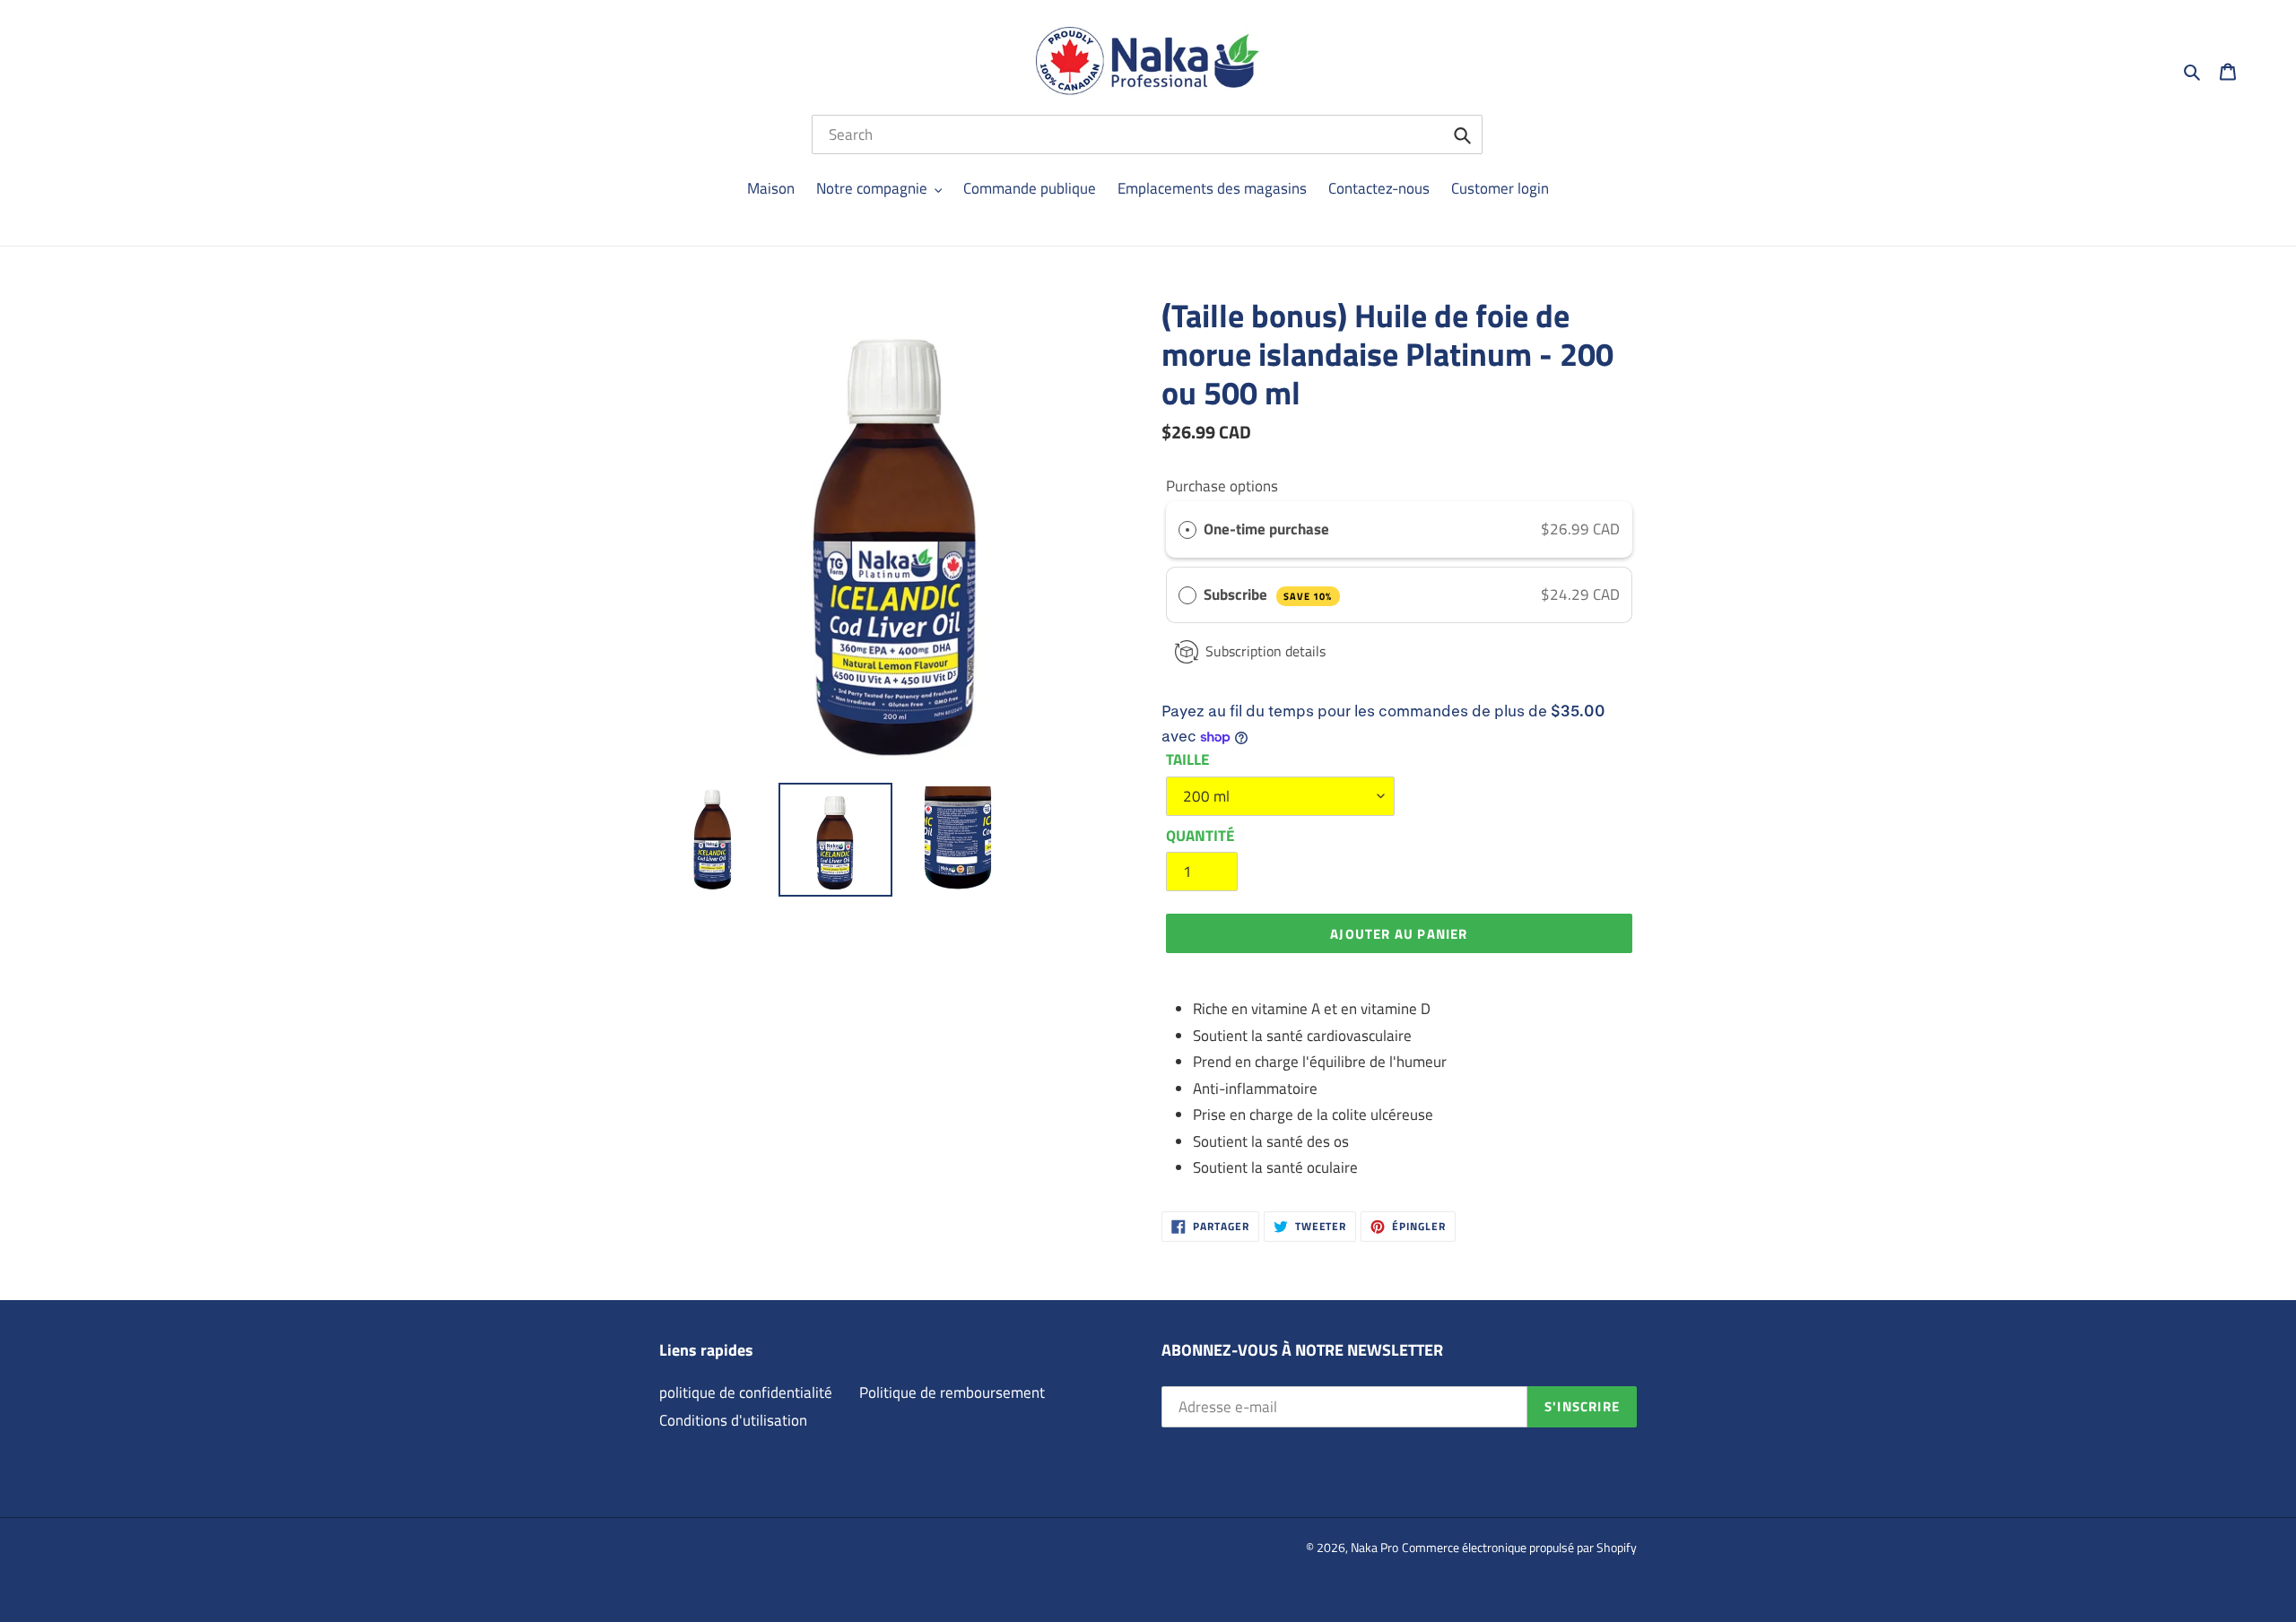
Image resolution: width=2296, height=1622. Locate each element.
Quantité (1200, 836)
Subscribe (1268, 594)
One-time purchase (1266, 529)
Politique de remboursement (952, 1392)
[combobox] (1147, 134)
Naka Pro (1374, 1547)
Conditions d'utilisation (733, 1420)
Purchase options (1222, 486)
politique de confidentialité (746, 1392)
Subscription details (1265, 651)
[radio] (1187, 529)
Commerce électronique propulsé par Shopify (1519, 1547)
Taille (1187, 760)
